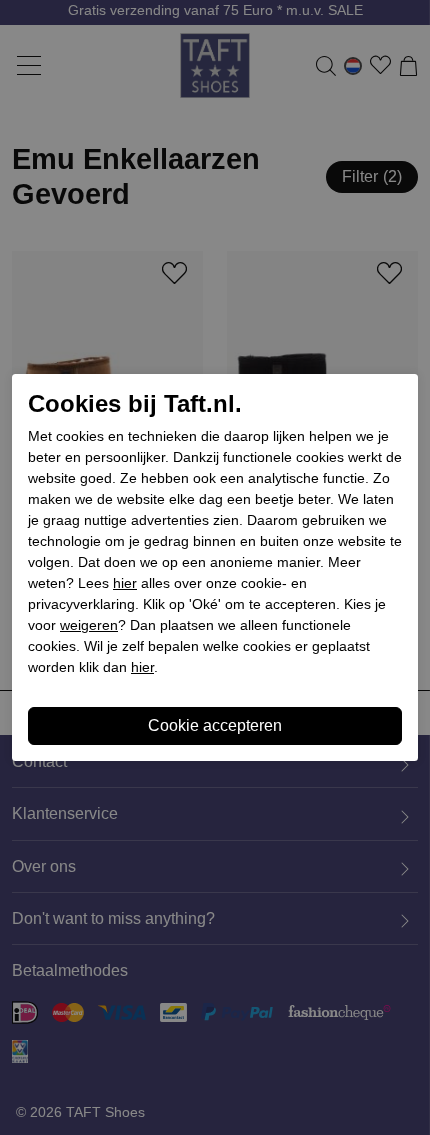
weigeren (89, 625)
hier (125, 583)
